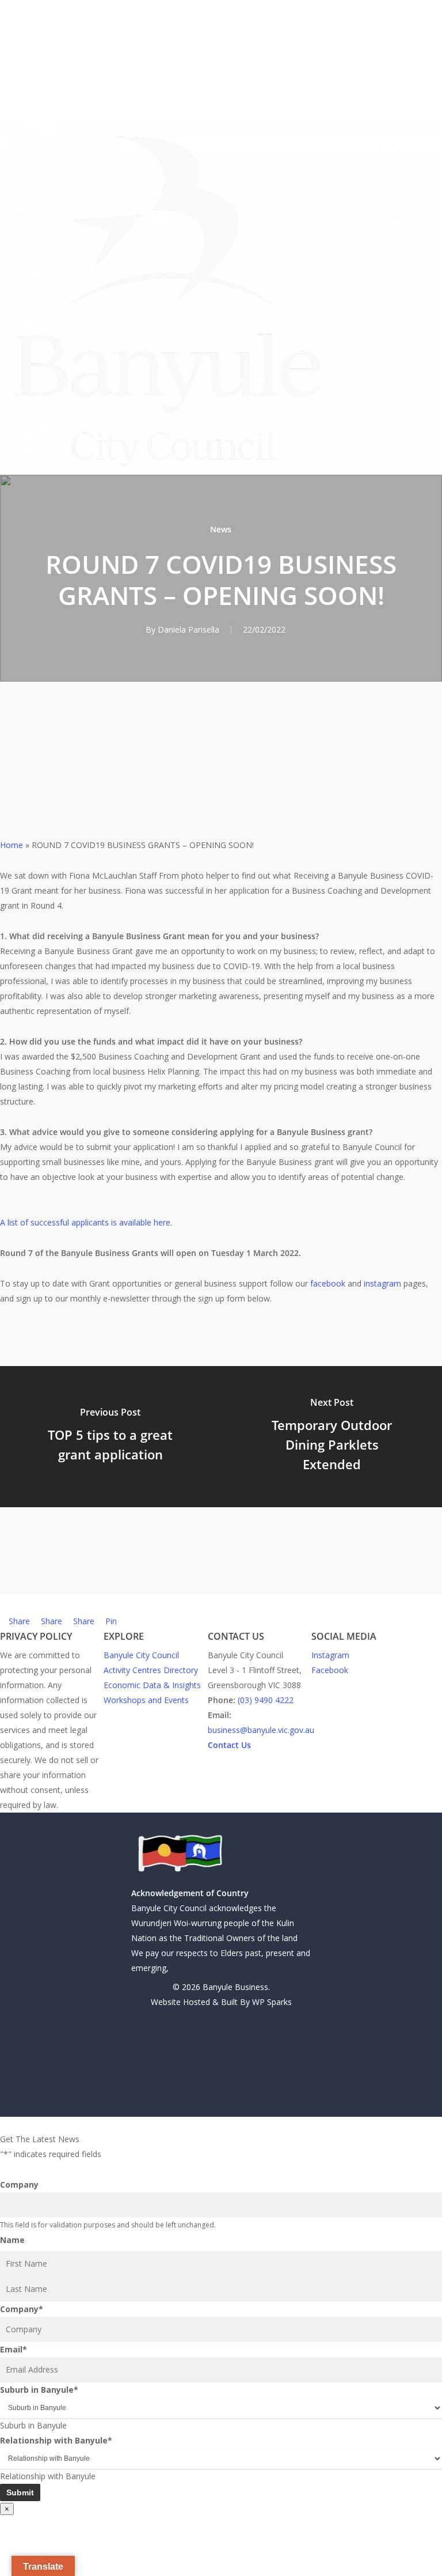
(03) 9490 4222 (266, 1700)
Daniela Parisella (188, 629)
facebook (328, 1283)
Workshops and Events (146, 1700)
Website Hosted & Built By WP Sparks (221, 2002)
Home (12, 845)
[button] (221, 2124)
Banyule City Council (141, 1655)
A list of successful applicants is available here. (86, 1222)
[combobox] (33, 2425)
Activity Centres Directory (151, 1670)
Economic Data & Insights (152, 1685)
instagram (382, 1283)
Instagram (330, 1655)
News (221, 529)
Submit (20, 2492)
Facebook (330, 1670)
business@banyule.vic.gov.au (261, 1730)
